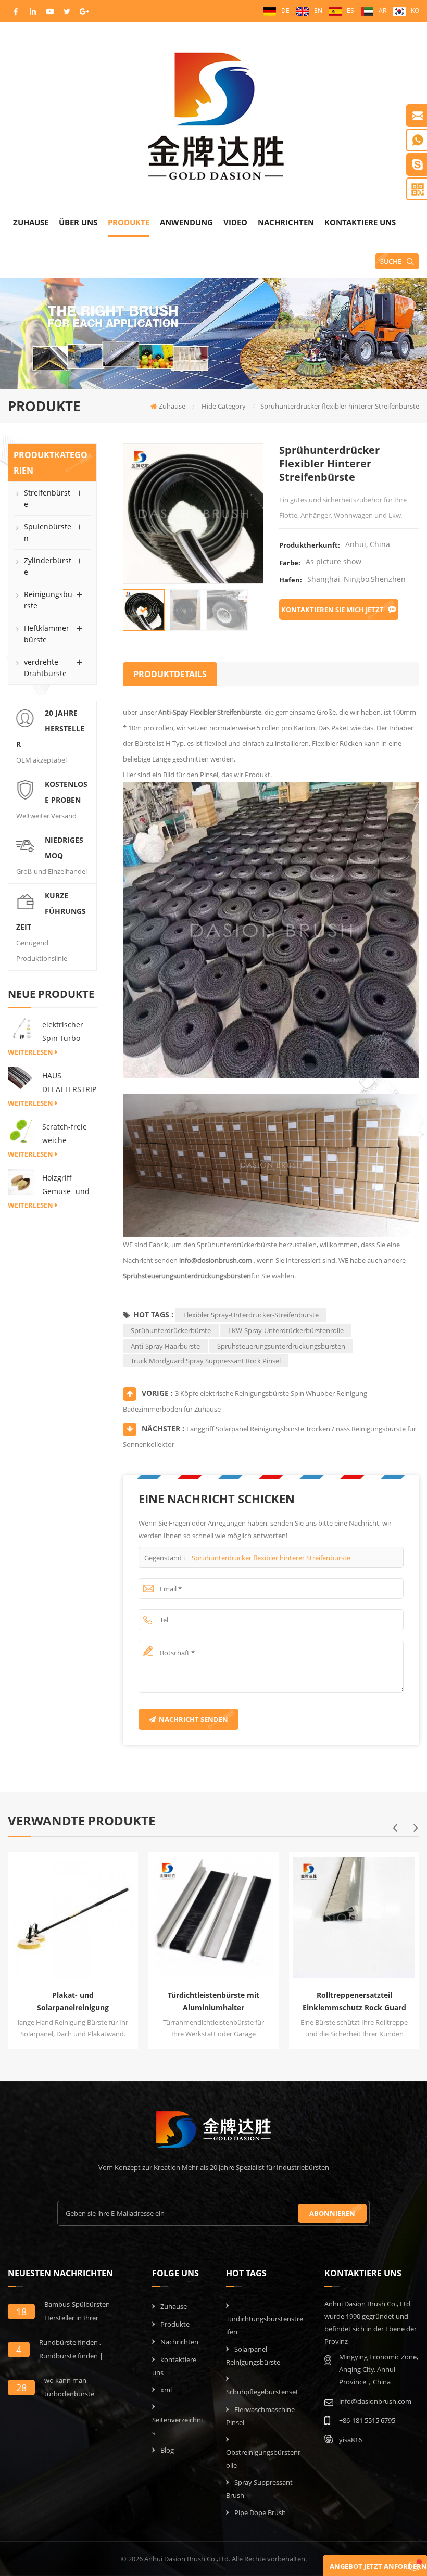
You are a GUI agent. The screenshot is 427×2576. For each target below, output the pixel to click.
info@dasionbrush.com (375, 2401)
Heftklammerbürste (47, 634)
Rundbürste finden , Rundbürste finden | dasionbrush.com (71, 2350)
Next (416, 1828)
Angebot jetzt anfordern (378, 2566)
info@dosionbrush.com (216, 1260)
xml (166, 2390)
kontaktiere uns (360, 222)
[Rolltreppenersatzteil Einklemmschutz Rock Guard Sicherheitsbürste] (351, 1915)
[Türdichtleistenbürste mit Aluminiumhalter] (211, 1915)
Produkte (129, 222)
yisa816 (350, 2440)
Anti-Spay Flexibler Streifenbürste (209, 712)
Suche (391, 261)
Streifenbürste (47, 498)
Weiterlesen (30, 1052)
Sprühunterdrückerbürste (171, 1330)
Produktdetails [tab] (170, 674)
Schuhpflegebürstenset (262, 2392)
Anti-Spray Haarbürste (165, 1346)
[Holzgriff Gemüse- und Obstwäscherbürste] (21, 1181)
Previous (395, 1828)
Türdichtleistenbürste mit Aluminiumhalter (213, 2001)
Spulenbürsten (48, 532)
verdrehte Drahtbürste (45, 668)
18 (21, 2312)
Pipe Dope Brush (260, 2512)
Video (235, 222)
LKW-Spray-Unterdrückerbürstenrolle (286, 1330)
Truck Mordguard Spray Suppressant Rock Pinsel (206, 1361)
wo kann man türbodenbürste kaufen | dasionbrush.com (71, 2388)
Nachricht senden (193, 1719)
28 (21, 2388)
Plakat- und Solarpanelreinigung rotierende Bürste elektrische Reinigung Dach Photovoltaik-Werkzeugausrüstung (73, 2002)
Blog (167, 2450)
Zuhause (31, 222)
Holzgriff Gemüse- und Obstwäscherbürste (67, 1185)
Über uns (78, 222)
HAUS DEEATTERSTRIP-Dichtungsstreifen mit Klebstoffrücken (69, 1083)
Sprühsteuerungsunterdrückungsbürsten (187, 1276)
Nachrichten (286, 222)
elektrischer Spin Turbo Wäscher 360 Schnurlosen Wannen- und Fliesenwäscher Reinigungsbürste (69, 1032)
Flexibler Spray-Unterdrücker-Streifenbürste (251, 1315)
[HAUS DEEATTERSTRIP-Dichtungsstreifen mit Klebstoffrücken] (21, 1079)
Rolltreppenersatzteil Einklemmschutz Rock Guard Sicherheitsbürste (354, 2002)
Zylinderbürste (48, 566)
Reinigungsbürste (48, 600)
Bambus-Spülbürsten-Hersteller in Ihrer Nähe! (78, 2312)
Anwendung (186, 222)
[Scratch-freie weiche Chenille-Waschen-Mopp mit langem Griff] (21, 1130)
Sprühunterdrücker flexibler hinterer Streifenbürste (271, 1558)
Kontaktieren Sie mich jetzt (332, 610)
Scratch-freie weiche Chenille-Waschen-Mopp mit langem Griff (65, 1134)
